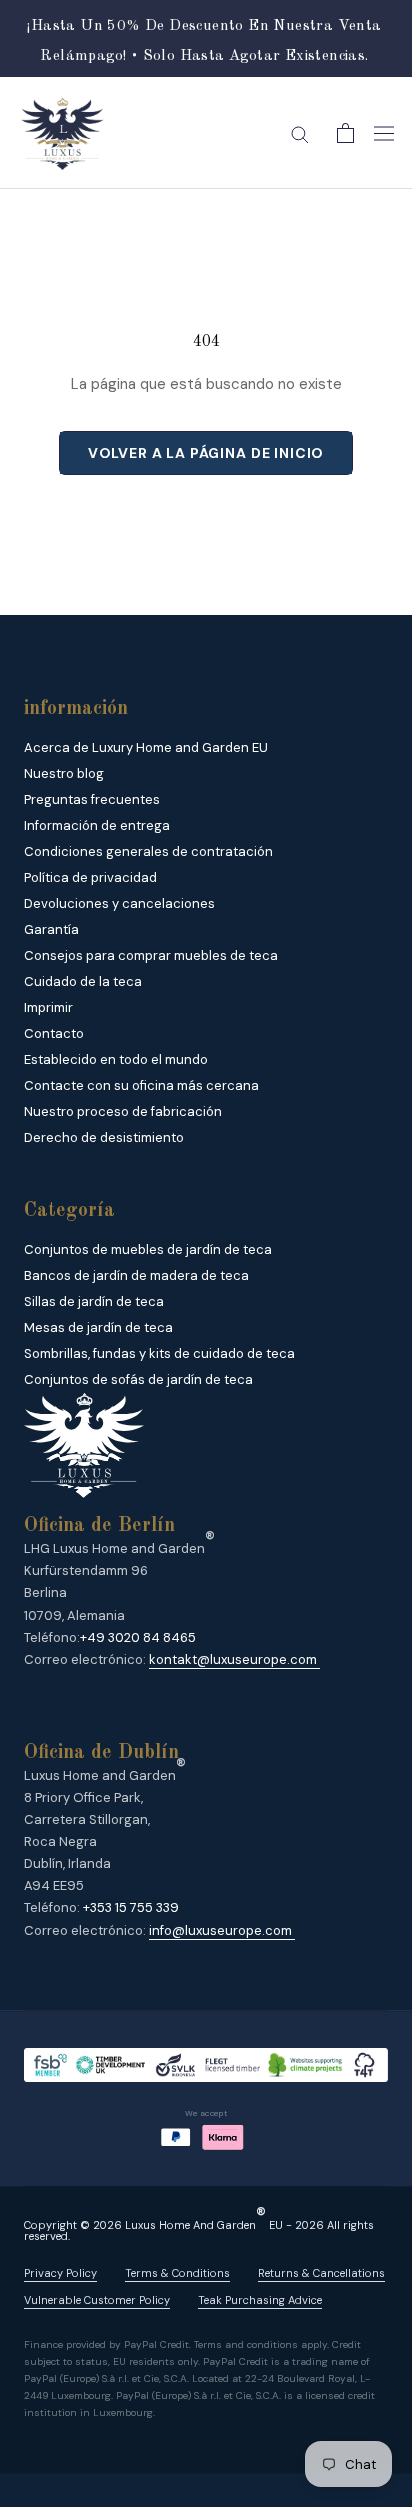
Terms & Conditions (177, 2273)
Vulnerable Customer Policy (97, 2300)
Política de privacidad (90, 877)
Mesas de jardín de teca (98, 1327)
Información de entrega (97, 825)
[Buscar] (300, 133)
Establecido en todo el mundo (116, 1059)
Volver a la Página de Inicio (206, 453)
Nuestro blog (64, 773)
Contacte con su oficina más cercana (141, 1085)
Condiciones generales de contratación (148, 851)
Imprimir (48, 1007)
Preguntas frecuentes (92, 799)
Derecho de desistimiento (104, 1137)
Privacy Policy (60, 2273)
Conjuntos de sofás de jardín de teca (138, 1379)
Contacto (54, 1033)
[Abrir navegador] (384, 133)
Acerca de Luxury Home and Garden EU (146, 747)
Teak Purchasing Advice (260, 2300)
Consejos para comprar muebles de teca (151, 955)
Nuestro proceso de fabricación (123, 1111)
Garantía (51, 929)
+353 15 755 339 (131, 1907)
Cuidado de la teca (83, 981)
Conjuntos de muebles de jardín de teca (148, 1249)
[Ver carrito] (345, 133)
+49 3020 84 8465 (138, 1637)
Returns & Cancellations (321, 2273)
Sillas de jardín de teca (94, 1301)
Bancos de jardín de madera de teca (136, 1275)
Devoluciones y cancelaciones (119, 903)
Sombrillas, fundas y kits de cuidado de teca (159, 1353)
